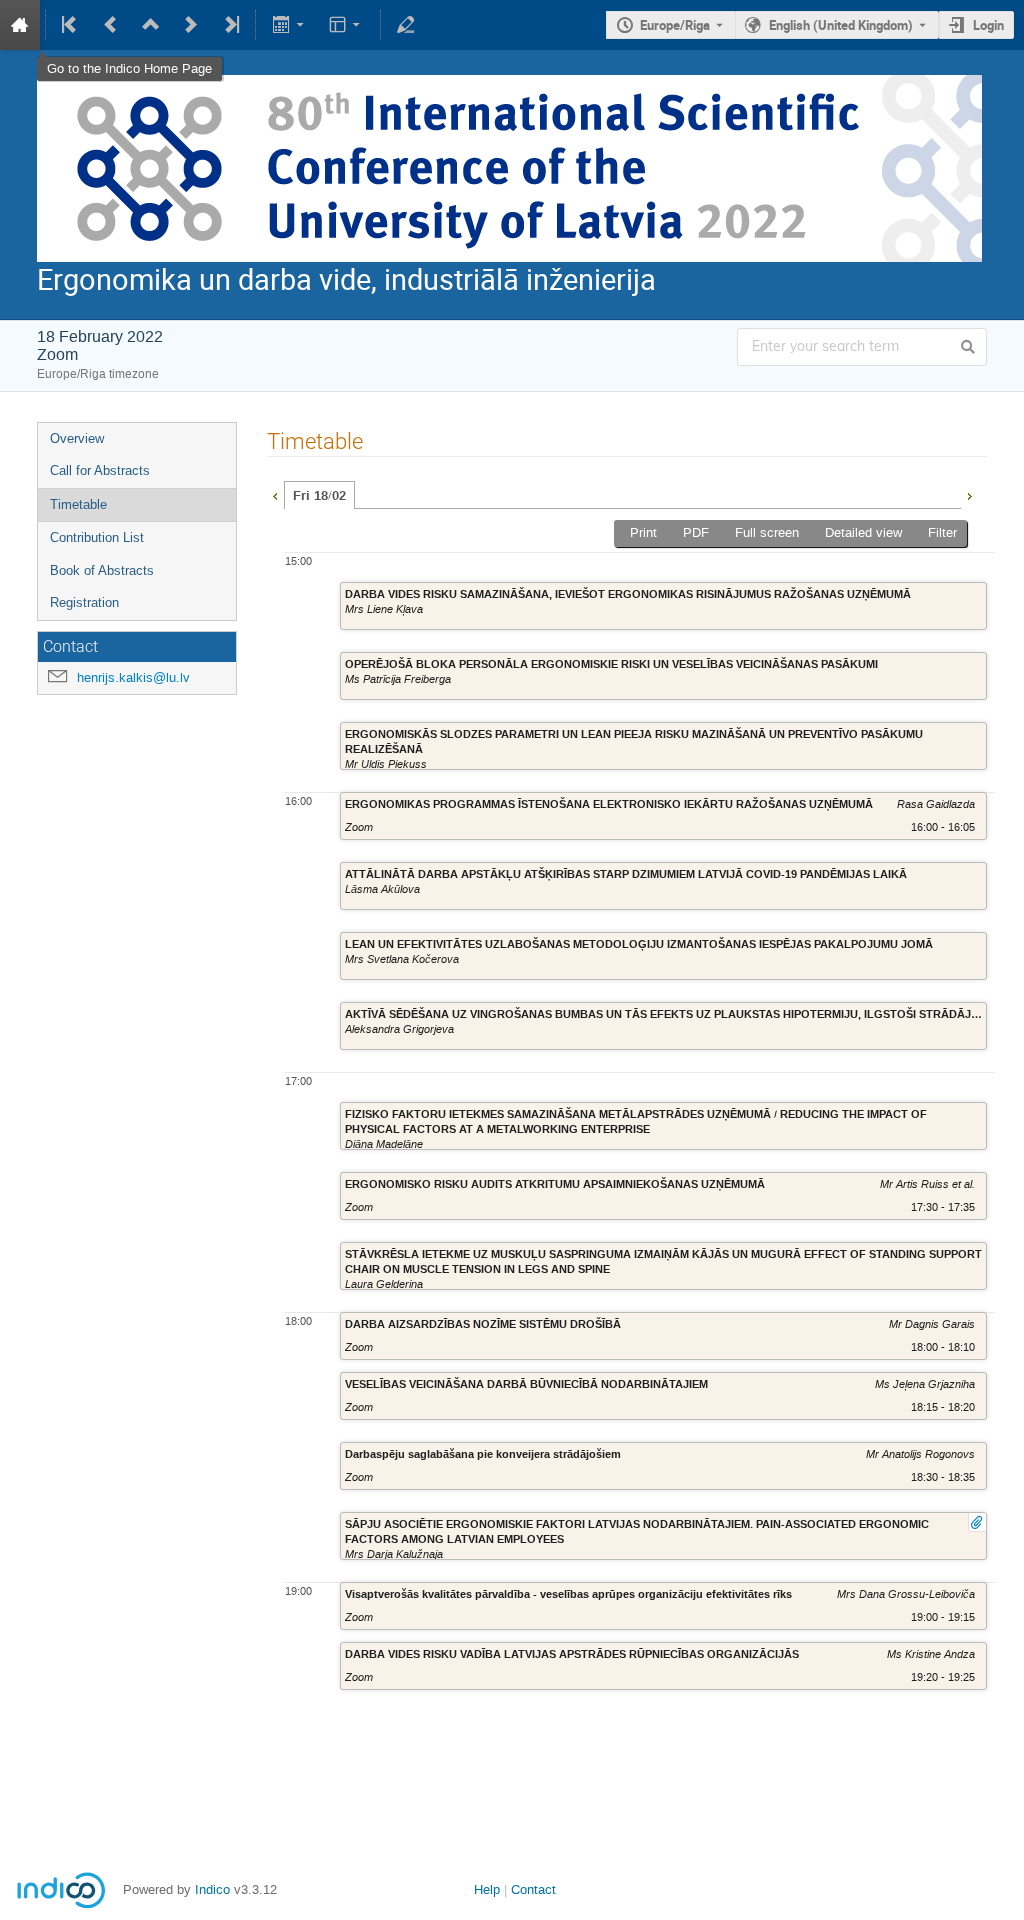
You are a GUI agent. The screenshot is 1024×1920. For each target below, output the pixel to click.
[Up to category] (151, 25)
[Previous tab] (275, 494)
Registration (84, 602)
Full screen (767, 532)
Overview (77, 438)
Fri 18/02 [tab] (319, 496)
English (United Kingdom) (841, 25)
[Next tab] (969, 494)
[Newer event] (191, 25)
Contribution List (97, 537)
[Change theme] (346, 25)
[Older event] (111, 25)
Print (643, 532)
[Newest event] (230, 25)
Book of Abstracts (102, 570)
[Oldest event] (71, 25)
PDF (696, 532)
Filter (942, 532)
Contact (533, 1889)
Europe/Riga (675, 25)
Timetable (78, 504)
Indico (212, 1889)
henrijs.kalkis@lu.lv (133, 677)
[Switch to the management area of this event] (406, 25)
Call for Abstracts (100, 470)
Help (487, 1889)
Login (988, 25)
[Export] (289, 25)
